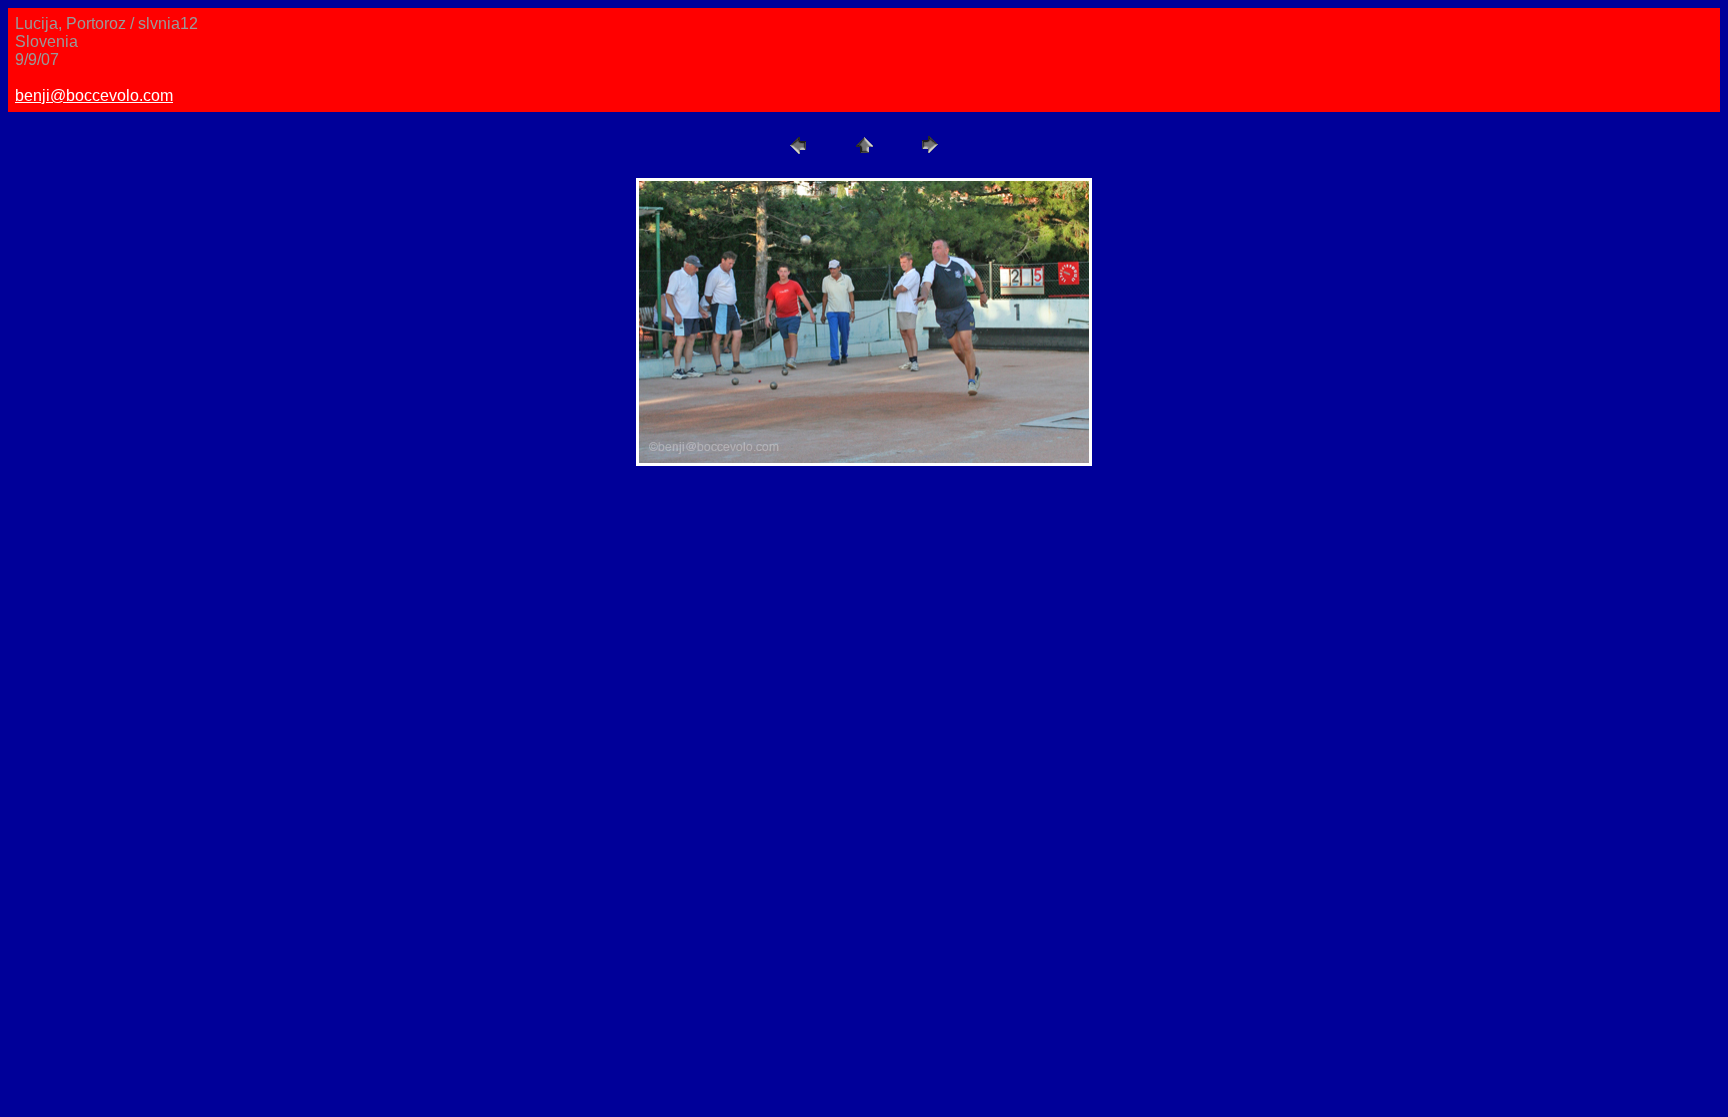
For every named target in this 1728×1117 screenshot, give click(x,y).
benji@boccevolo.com (94, 95)
